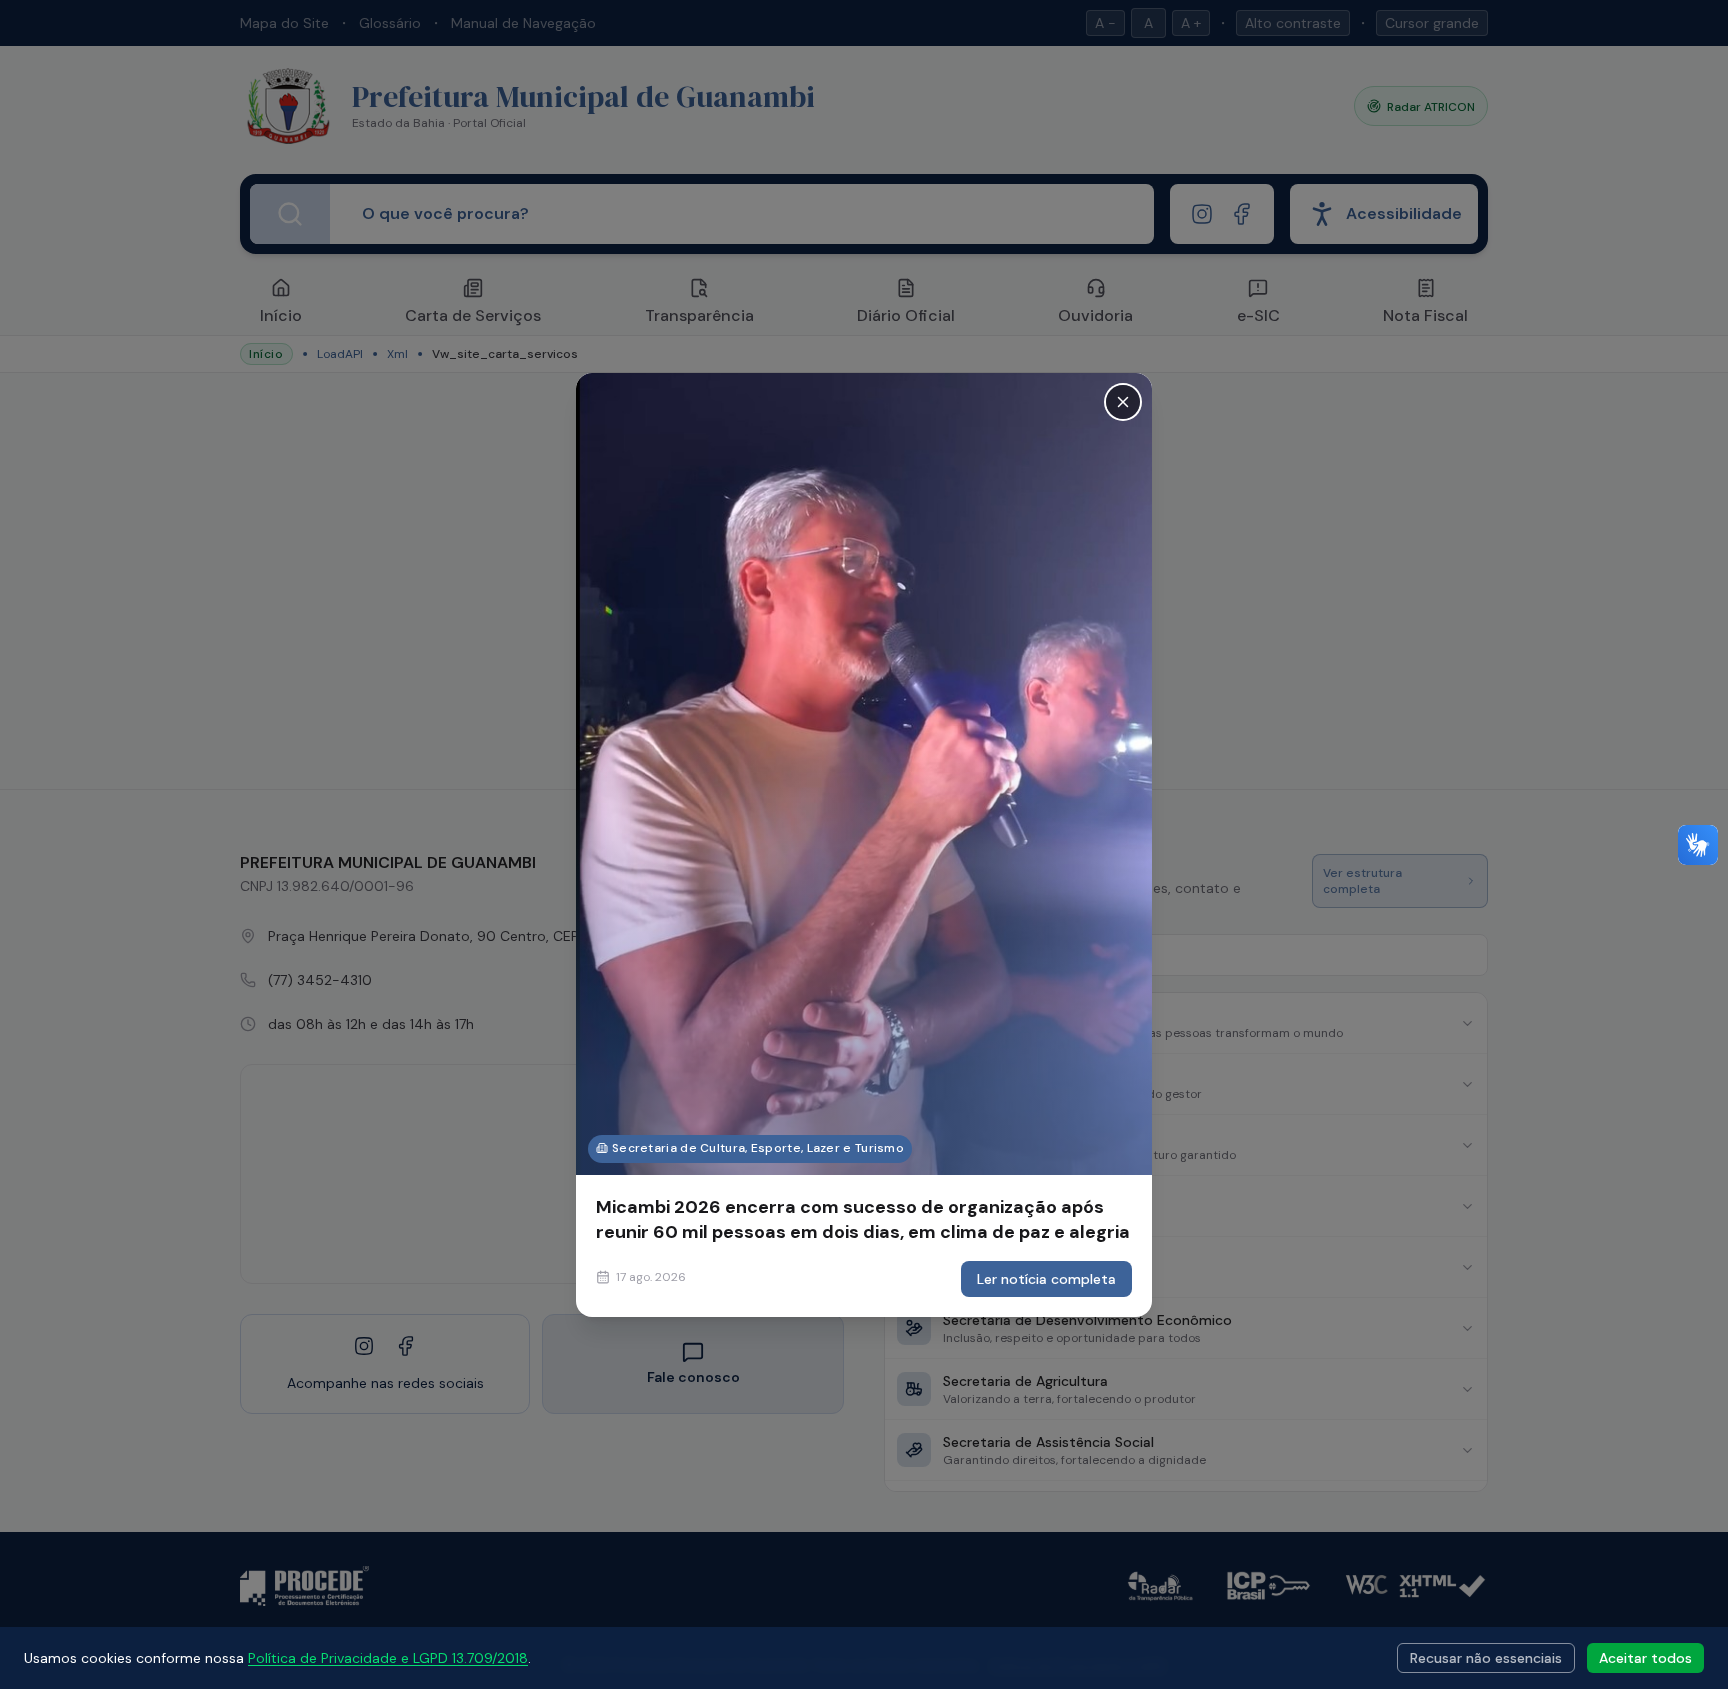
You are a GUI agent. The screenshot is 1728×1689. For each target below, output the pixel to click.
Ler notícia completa (1046, 1279)
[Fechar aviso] (1123, 401)
